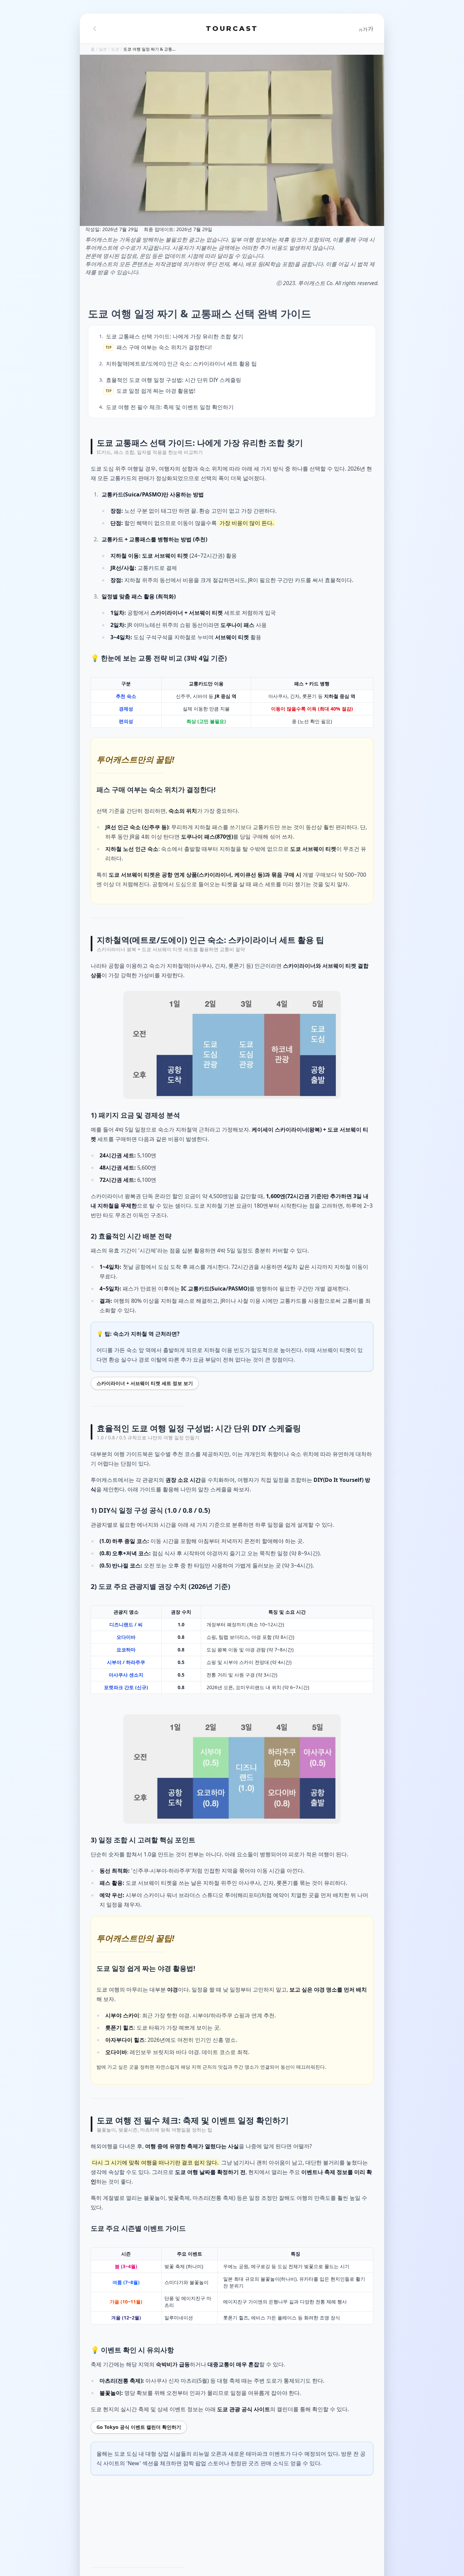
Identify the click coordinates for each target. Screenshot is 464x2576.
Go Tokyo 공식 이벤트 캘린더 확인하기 (139, 2427)
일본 (103, 49)
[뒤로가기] (95, 29)
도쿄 (115, 49)
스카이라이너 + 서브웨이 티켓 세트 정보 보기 (145, 1383)
